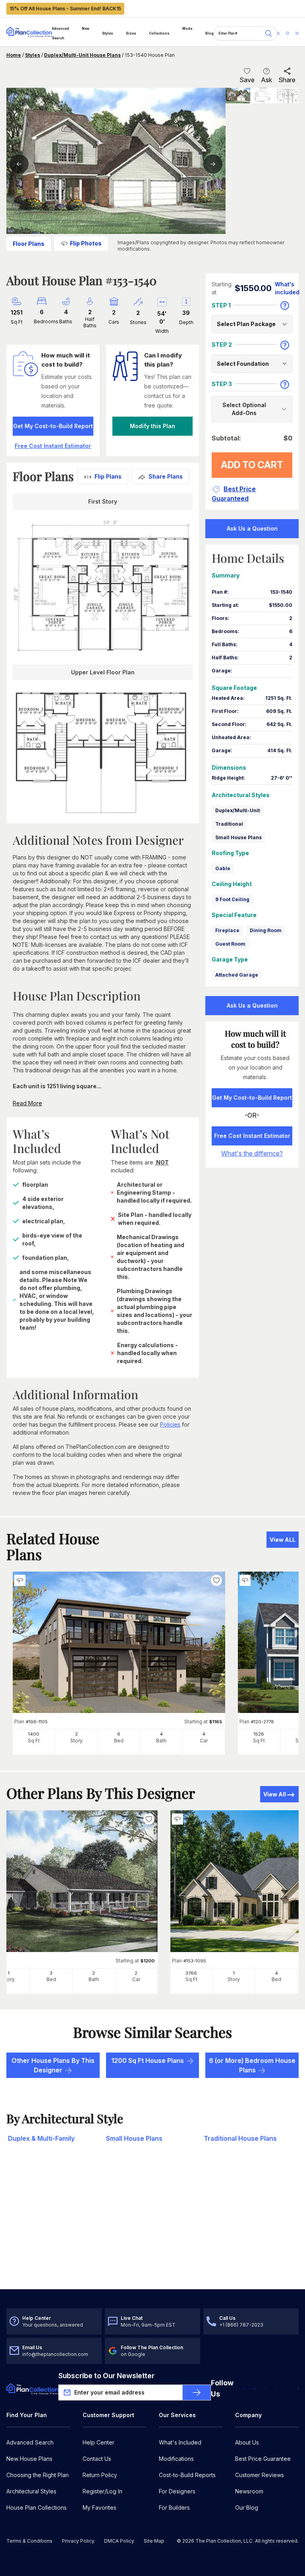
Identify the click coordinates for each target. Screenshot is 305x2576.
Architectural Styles (31, 2491)
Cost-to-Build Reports (187, 2475)
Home (14, 55)
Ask (266, 80)
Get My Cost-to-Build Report (53, 426)
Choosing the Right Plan (38, 2475)
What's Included (180, 2442)
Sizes (131, 33)
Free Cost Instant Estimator (252, 1136)
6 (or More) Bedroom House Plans (252, 2065)
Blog (209, 33)
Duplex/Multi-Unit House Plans (82, 55)
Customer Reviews (260, 2475)
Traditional (229, 824)
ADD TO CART (252, 465)
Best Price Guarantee (263, 2459)
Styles (108, 33)
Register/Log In (102, 2491)
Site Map (154, 2541)
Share (287, 80)
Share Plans (166, 476)
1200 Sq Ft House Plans (148, 2060)
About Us (247, 2442)
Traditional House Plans (240, 2138)
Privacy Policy (78, 2541)
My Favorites (99, 2507)
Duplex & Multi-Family (41, 2138)
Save (247, 80)
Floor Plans (29, 244)
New (86, 29)
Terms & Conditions (29, 2541)
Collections (159, 33)
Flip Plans (108, 476)
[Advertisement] (152, 2227)
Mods (187, 29)
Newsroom (249, 2491)
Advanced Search (61, 33)
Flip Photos (86, 243)
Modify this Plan (152, 426)
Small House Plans (238, 837)
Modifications (176, 2459)
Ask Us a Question (252, 528)
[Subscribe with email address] (197, 2393)
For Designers (177, 2491)
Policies (170, 1424)
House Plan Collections (37, 2507)
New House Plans (29, 2459)
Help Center (98, 2442)
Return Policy (100, 2475)
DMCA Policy (119, 2541)
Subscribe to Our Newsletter (106, 2376)
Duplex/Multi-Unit (237, 810)
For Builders (174, 2507)
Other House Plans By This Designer (53, 2065)
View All (275, 1794)
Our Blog (247, 2507)
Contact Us (97, 2459)
